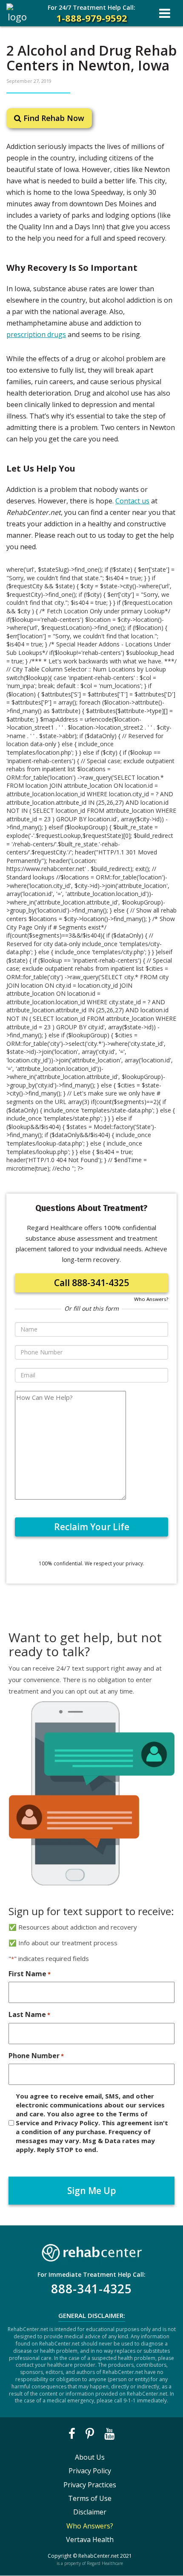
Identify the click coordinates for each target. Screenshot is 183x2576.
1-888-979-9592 (91, 14)
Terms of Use (90, 2498)
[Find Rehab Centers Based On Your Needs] (91, 2251)
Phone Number (36, 2056)
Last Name (29, 2014)
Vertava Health (90, 2539)
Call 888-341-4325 (91, 1283)
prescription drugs (36, 334)
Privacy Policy (90, 2471)
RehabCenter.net (99, 2556)
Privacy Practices (90, 2485)
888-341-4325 (91, 2289)
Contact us (132, 501)
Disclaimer (90, 2512)
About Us (90, 2457)
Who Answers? (151, 1299)
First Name (30, 1974)
